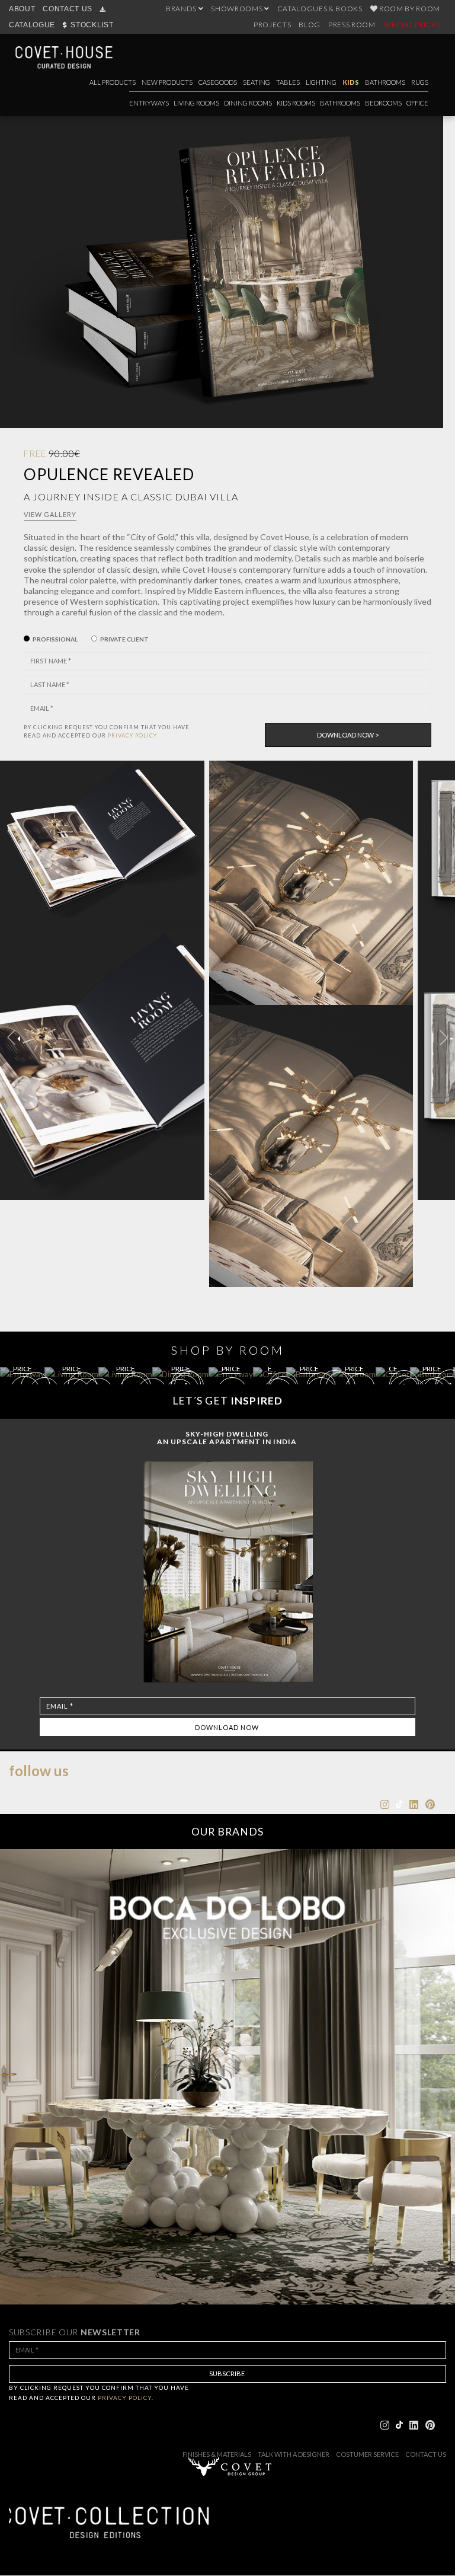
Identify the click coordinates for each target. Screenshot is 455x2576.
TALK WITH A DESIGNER (294, 2454)
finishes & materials (217, 2454)
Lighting (321, 82)
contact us (426, 2454)
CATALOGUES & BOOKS (320, 9)
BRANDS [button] (182, 9)
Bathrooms (385, 82)
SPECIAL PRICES (412, 25)
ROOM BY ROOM (409, 9)
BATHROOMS (340, 103)
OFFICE (417, 103)
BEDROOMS (383, 103)
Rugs (420, 82)
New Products (167, 82)
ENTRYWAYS (149, 103)
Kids (351, 82)
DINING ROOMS (248, 103)
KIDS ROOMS (296, 103)
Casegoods (218, 82)
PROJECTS (272, 25)
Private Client (124, 639)
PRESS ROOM (352, 25)
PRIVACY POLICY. (133, 735)
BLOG (310, 25)
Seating (257, 82)
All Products (113, 82)
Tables (288, 82)
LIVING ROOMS (196, 103)
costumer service (367, 2454)
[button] (444, 1038)
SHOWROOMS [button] (238, 9)
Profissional (55, 639)
